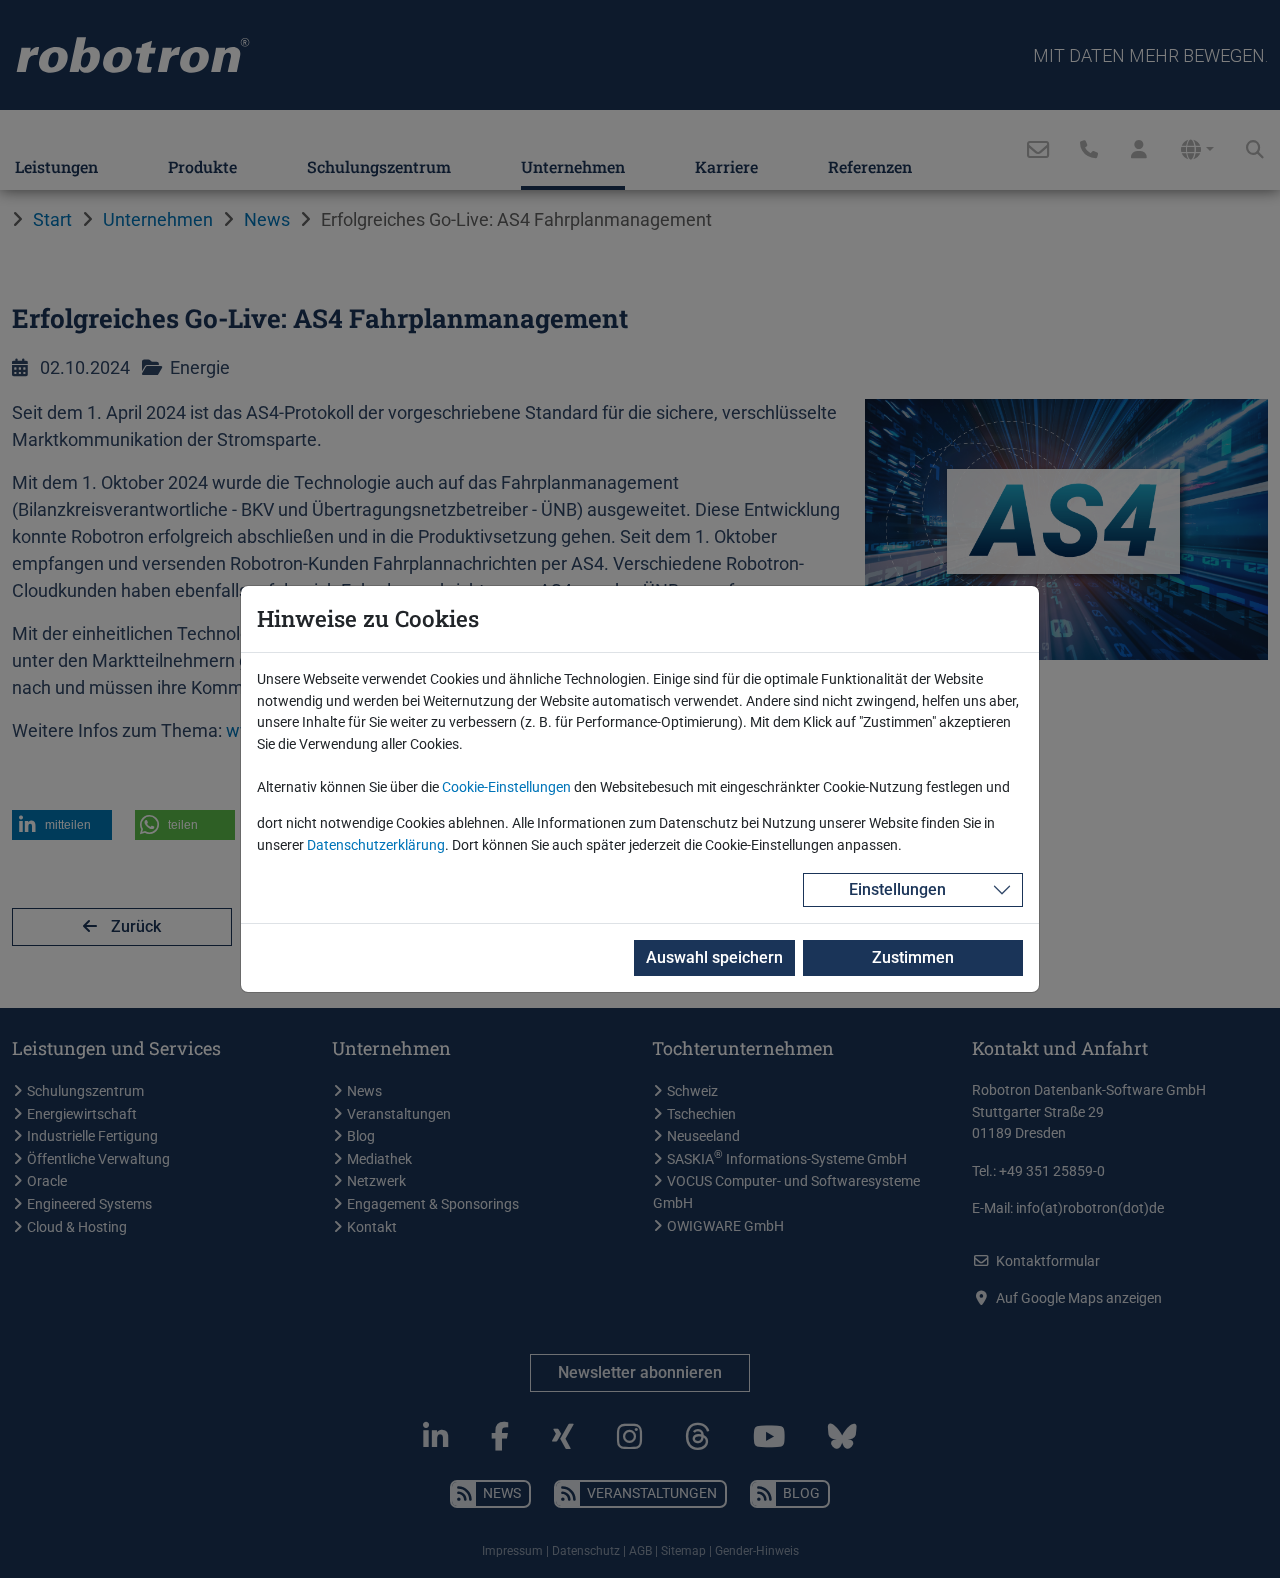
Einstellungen (897, 889)
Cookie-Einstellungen (506, 787)
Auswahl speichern (714, 957)
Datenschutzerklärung (376, 845)
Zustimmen (913, 957)
